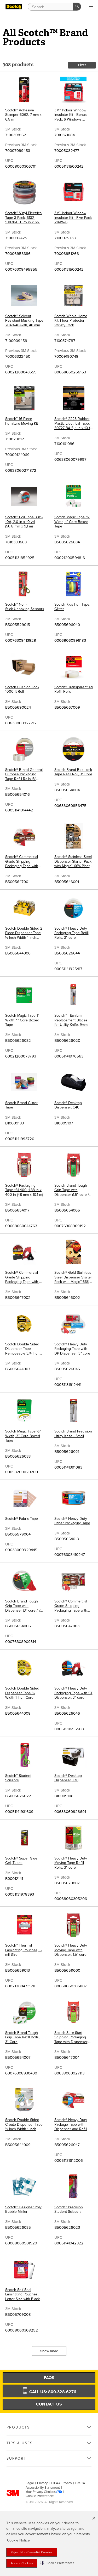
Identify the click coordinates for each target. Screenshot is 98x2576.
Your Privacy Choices (41, 2492)
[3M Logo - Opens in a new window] (14, 7)
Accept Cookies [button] (22, 2563)
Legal (30, 2483)
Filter (82, 65)
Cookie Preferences (40, 2496)
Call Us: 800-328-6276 (52, 2392)
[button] (57, 2563)
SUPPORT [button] (16, 2458)
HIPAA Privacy (61, 2483)
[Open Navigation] (91, 7)
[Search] (77, 7)
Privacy (42, 2483)
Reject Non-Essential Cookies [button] (32, 2552)
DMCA (80, 2483)
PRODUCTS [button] (18, 2427)
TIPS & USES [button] (20, 2443)
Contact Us (49, 2404)
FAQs (49, 2378)
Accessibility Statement (43, 2488)
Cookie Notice (18, 2540)
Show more (49, 2351)
